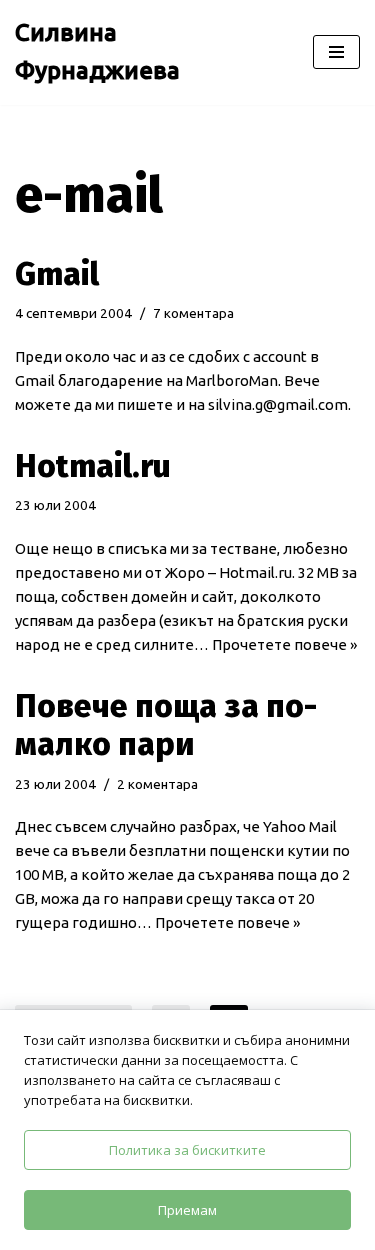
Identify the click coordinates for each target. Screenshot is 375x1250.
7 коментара (193, 313)
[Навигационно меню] (336, 52)
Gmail (57, 274)
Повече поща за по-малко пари (166, 725)
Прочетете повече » (284, 644)
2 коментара (157, 784)
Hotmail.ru (93, 466)
